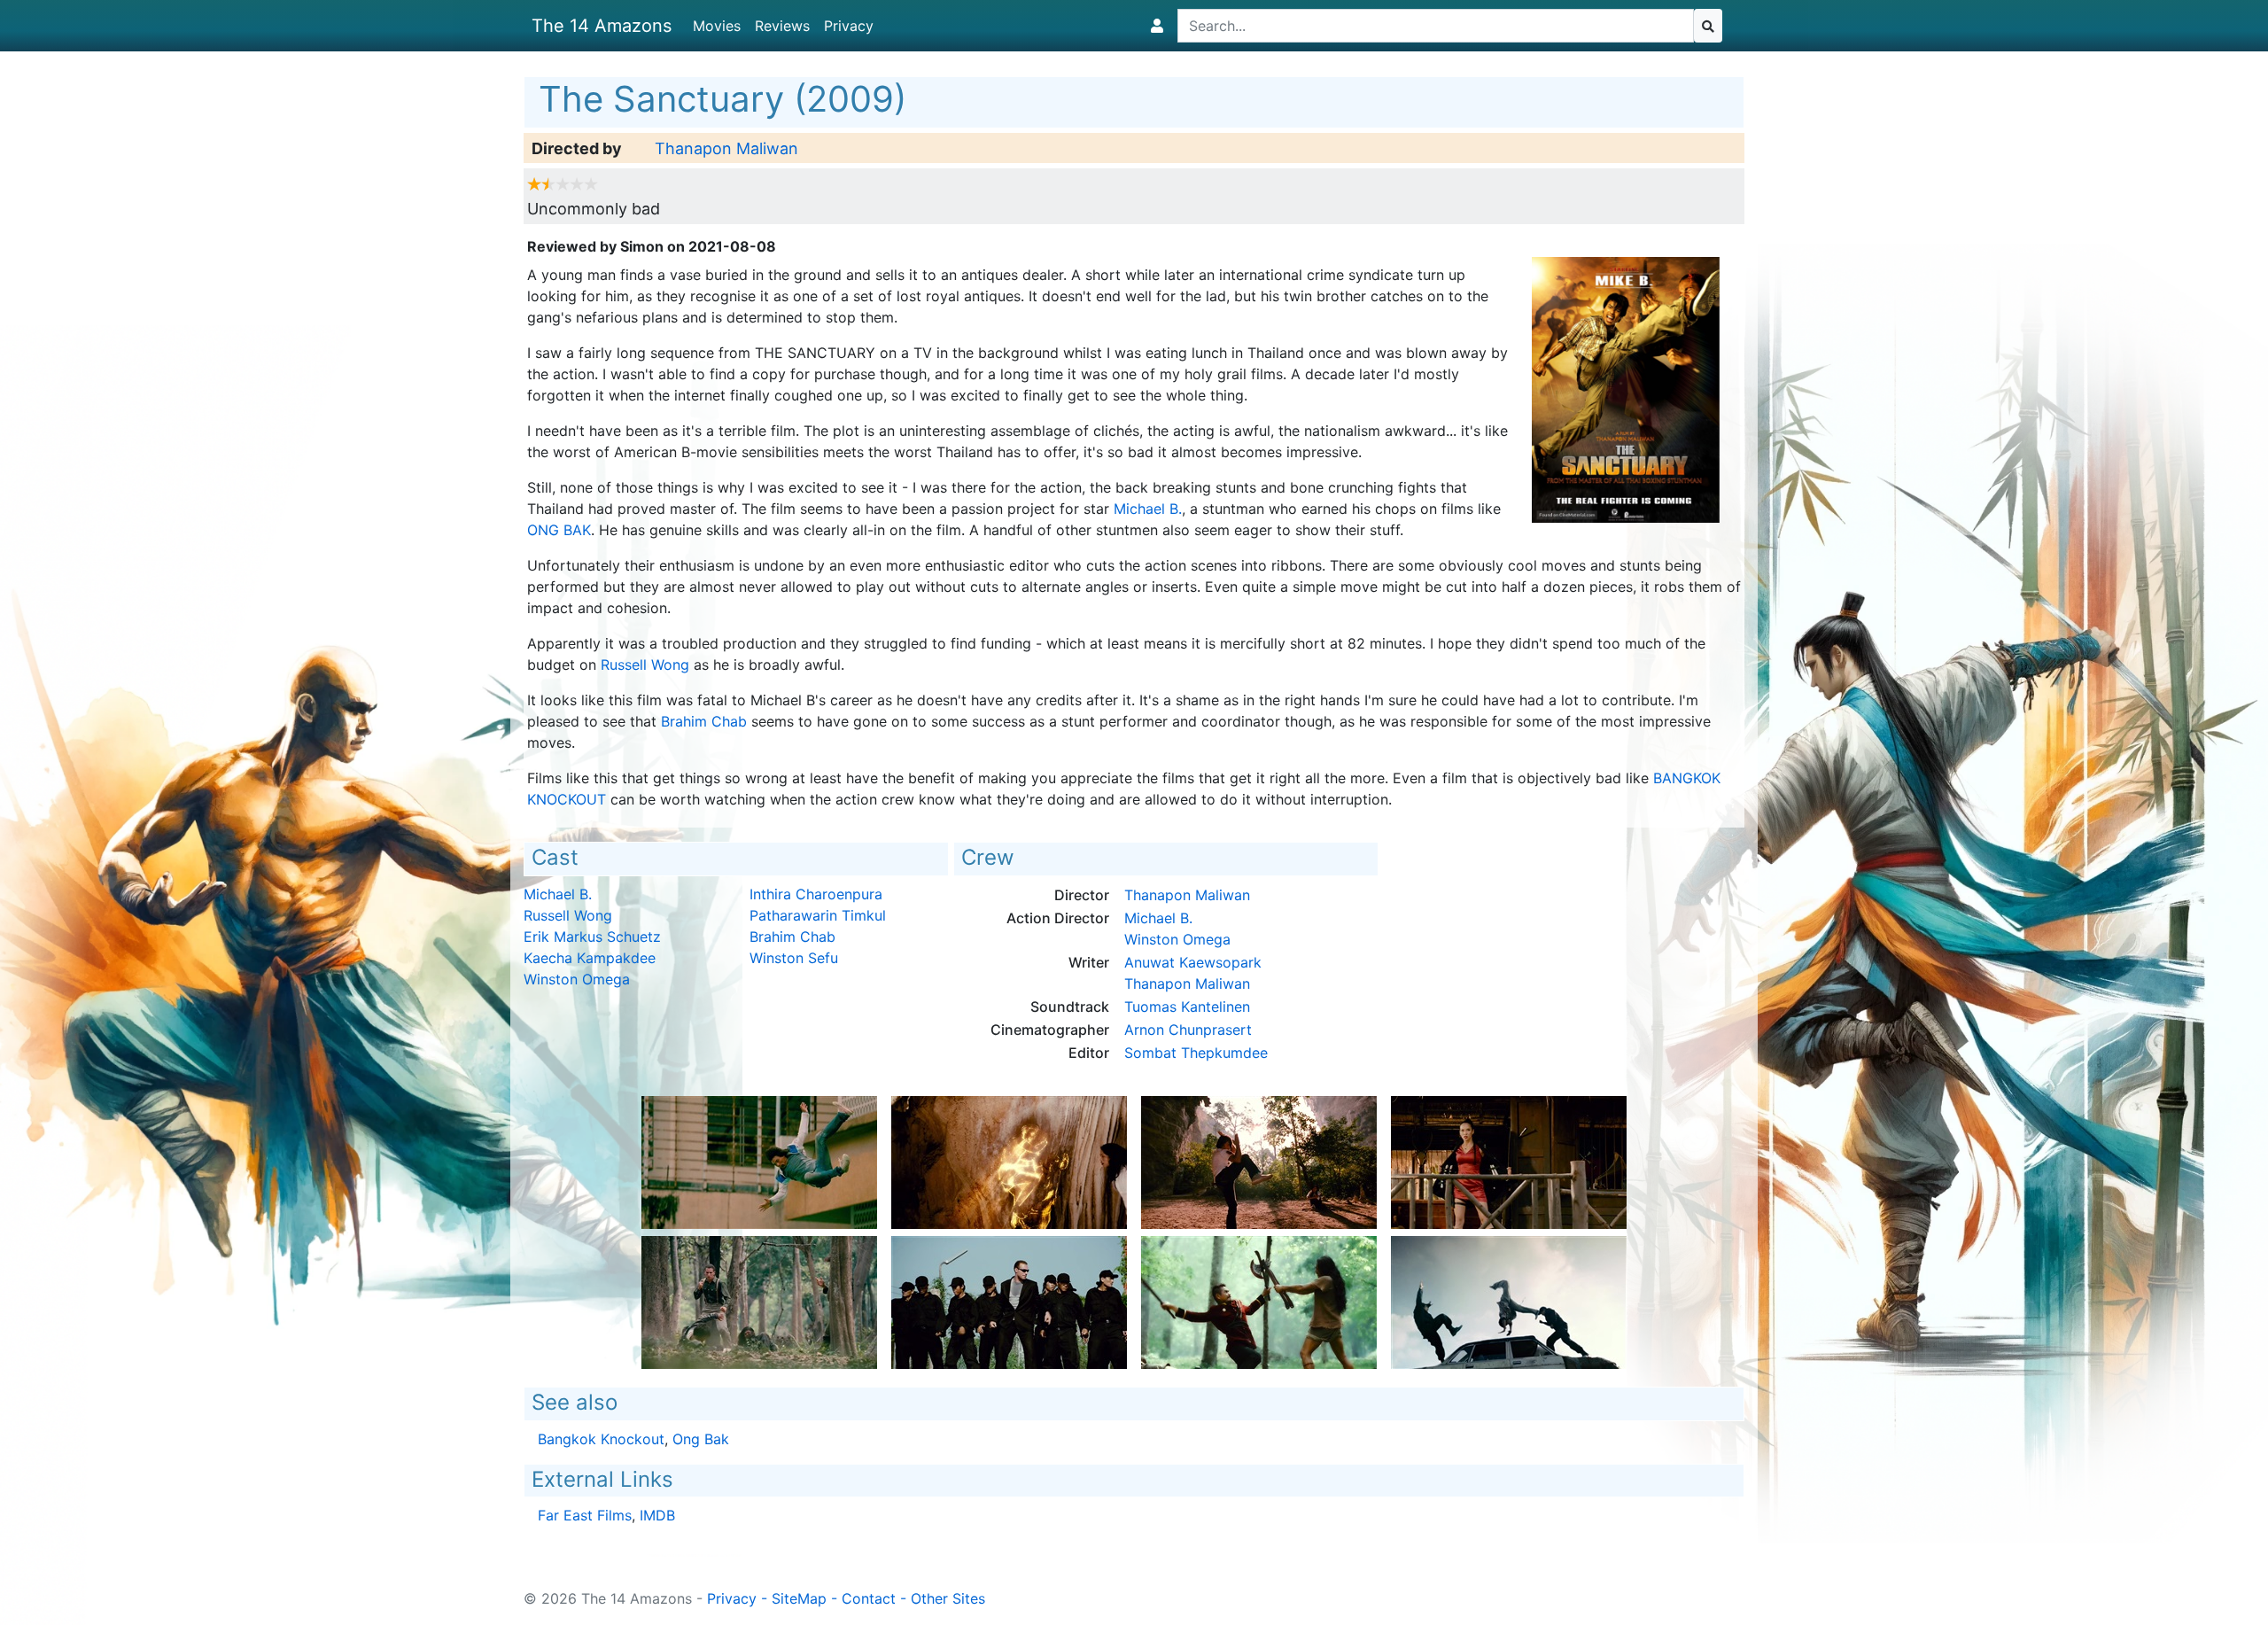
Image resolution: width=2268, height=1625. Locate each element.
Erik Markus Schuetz (592, 937)
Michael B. (1148, 509)
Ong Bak (559, 530)
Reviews (782, 26)
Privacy (849, 26)
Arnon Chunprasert (1188, 1030)
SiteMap (799, 1598)
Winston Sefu (794, 958)
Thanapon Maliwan (726, 148)
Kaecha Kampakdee (590, 958)
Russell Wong (645, 665)
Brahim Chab (704, 721)
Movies (717, 26)
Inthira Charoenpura (816, 894)
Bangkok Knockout (601, 1439)
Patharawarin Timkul (818, 915)
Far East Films (585, 1515)
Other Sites (948, 1598)
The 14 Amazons (602, 26)
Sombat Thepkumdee (1196, 1053)
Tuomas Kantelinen (1187, 1007)
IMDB (657, 1515)
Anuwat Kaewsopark (1193, 962)
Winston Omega (577, 979)
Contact (869, 1598)
